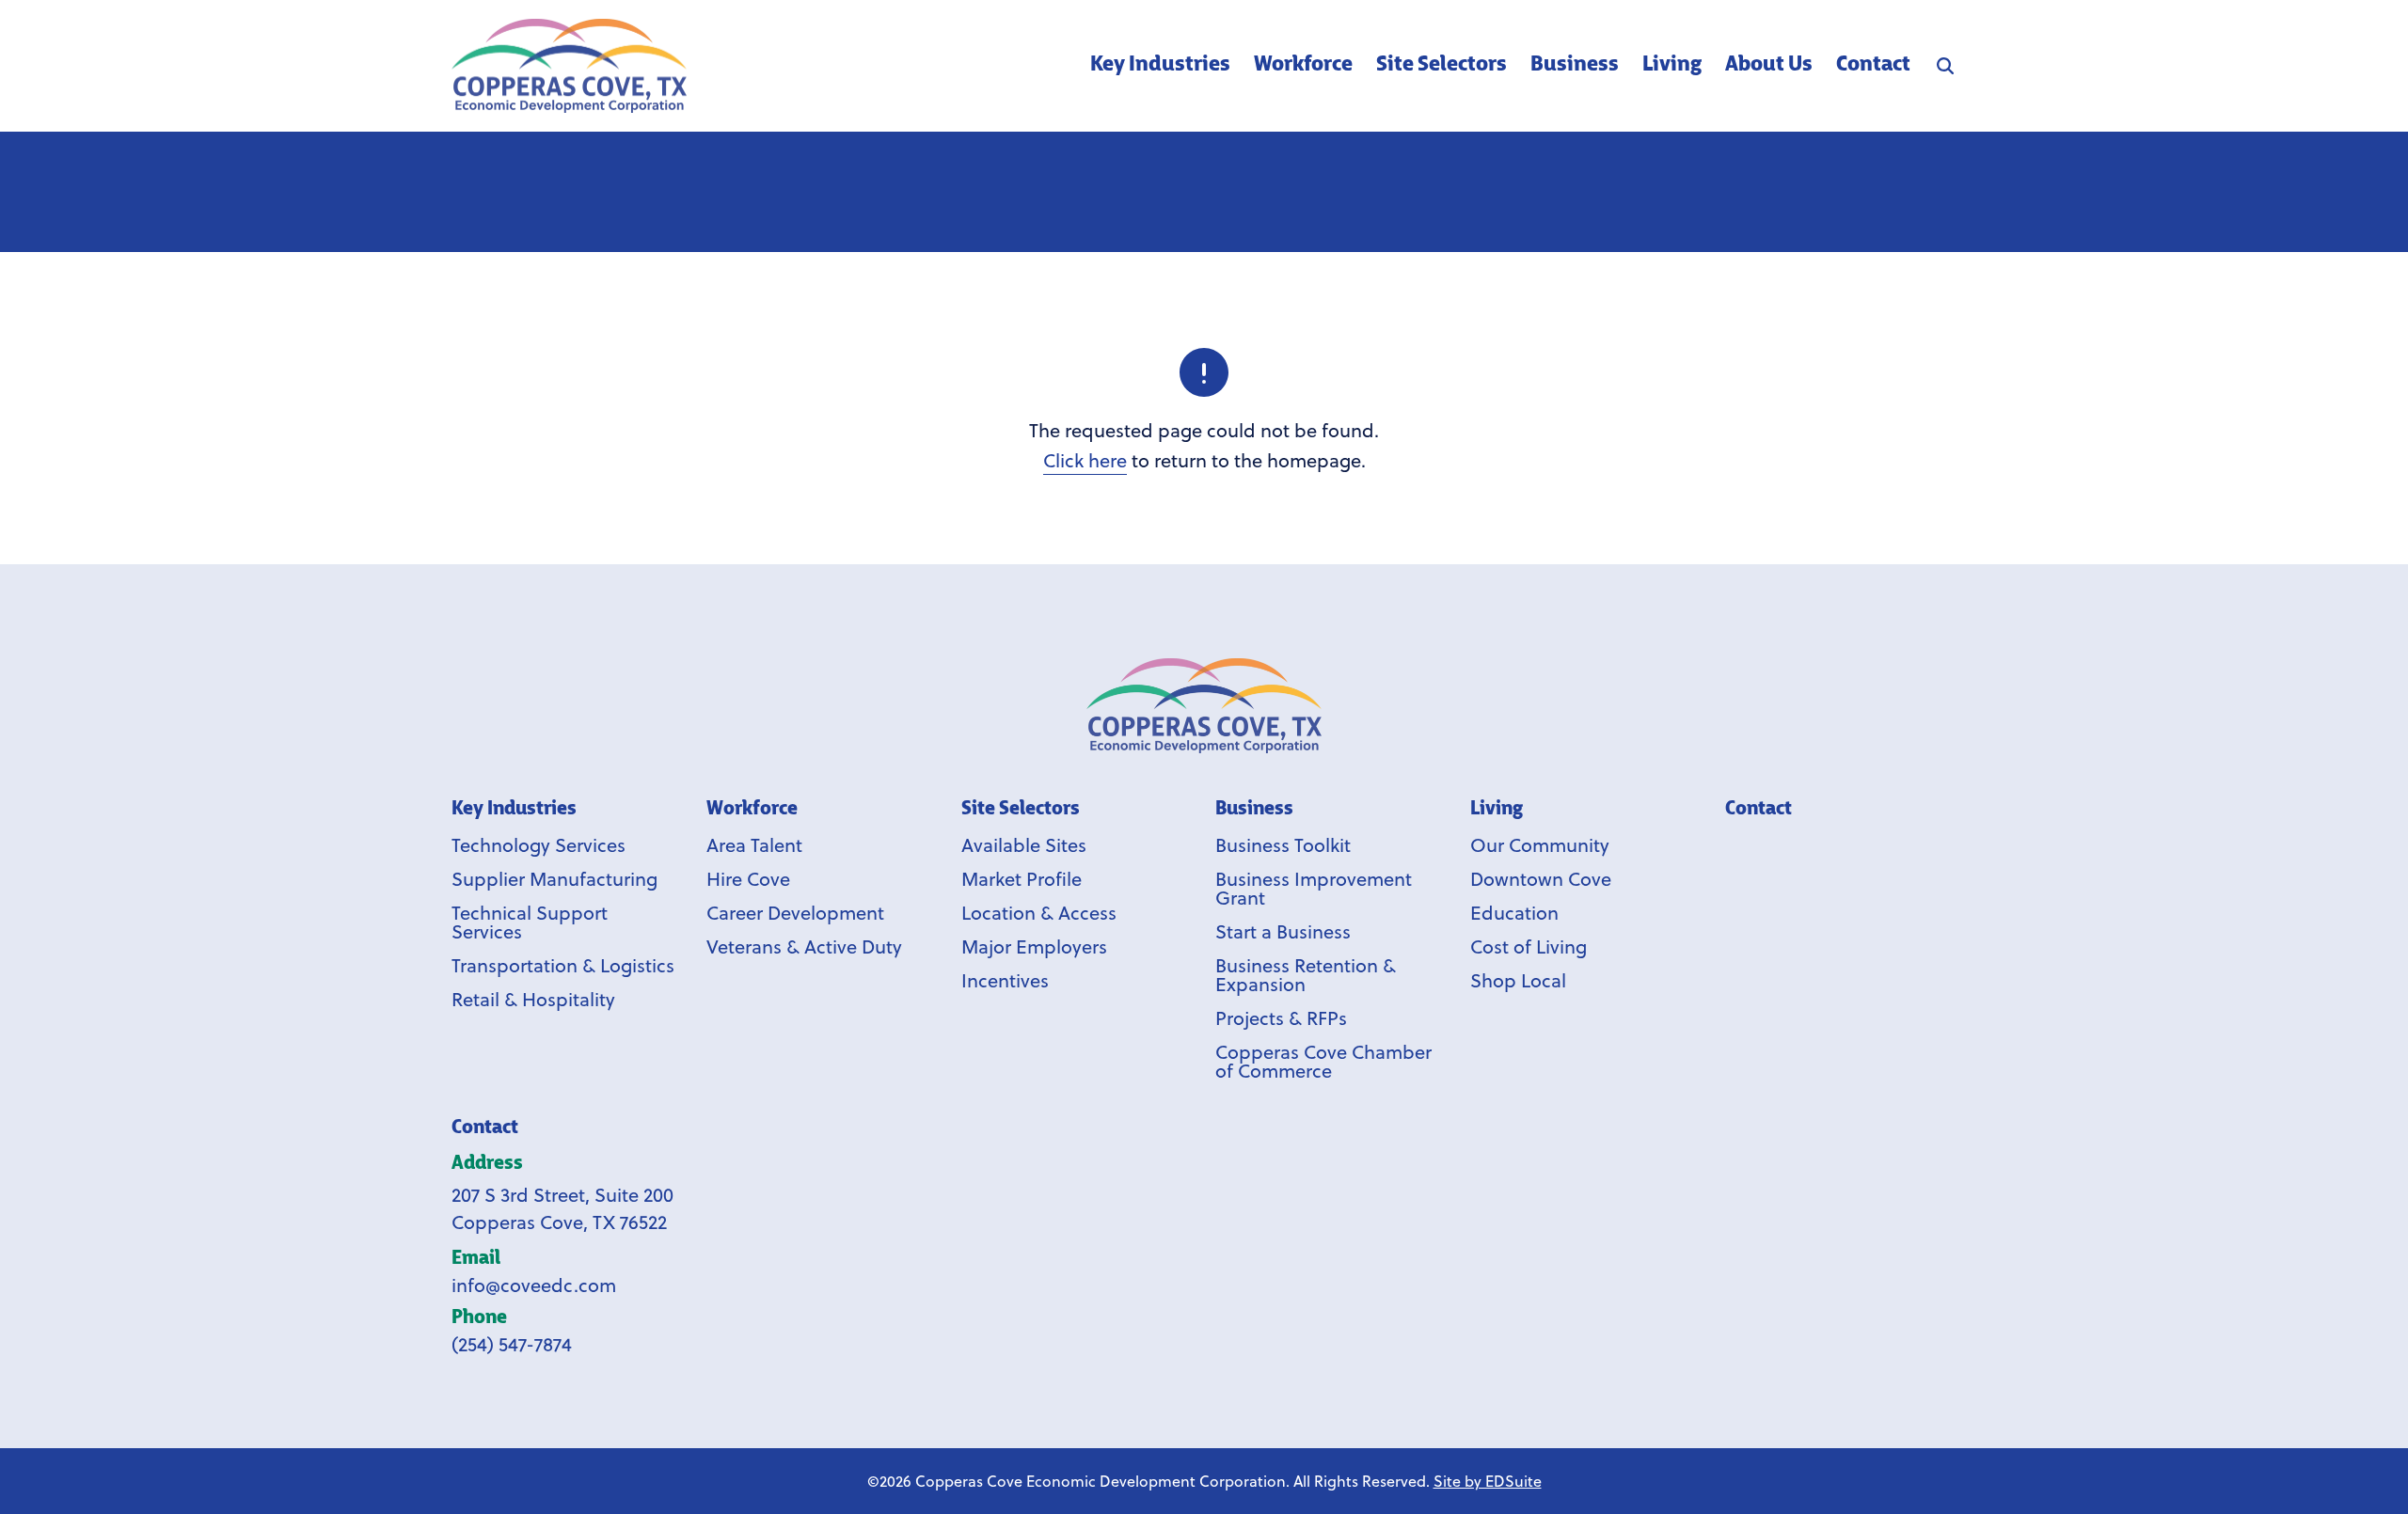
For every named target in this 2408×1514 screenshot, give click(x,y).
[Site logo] (569, 66)
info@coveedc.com (534, 1285)
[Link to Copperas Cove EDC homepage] (1204, 705)
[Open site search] (1945, 66)
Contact (485, 1128)
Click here (1085, 460)
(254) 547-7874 (512, 1344)
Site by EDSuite (1488, 1481)
